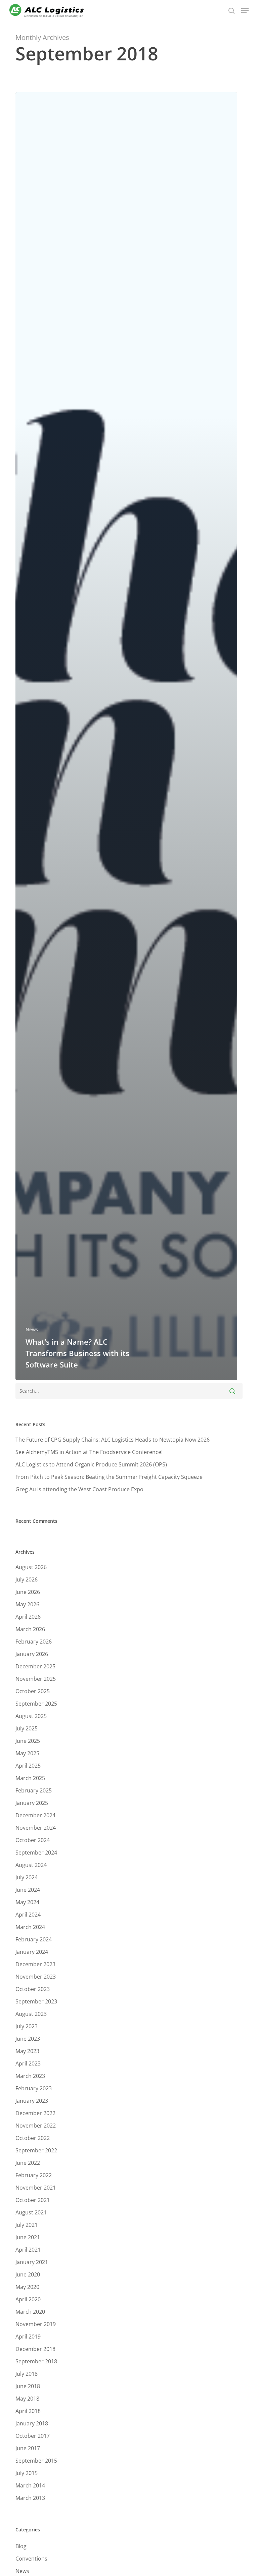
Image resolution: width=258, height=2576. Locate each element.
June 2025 (28, 1741)
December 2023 (35, 1964)
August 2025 (31, 1716)
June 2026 (28, 1592)
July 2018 (27, 2374)
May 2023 (27, 2051)
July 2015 (27, 2473)
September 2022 (36, 2150)
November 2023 (36, 1977)
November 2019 (36, 2324)
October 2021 (33, 2200)
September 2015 (36, 2461)
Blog (21, 2546)
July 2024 (27, 1877)
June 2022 (28, 2163)
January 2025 (32, 1803)
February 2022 (34, 2175)
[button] (245, 11)
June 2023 (28, 2039)
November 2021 (36, 2188)
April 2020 (28, 2299)
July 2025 (27, 1728)
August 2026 (31, 1567)
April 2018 (28, 2411)
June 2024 (28, 1890)
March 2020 (30, 2312)
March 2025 (30, 1778)
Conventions (31, 2559)
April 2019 (28, 2337)
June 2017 (28, 2448)
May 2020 (27, 2287)
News (32, 1329)
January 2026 (32, 1654)
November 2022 (36, 2126)
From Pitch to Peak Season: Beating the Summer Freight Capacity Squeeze (109, 1477)
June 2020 (28, 2274)
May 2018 (27, 2399)
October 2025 (33, 1691)
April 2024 (28, 1915)
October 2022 (33, 2138)
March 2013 (30, 2498)
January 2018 (32, 2423)
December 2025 (35, 1666)
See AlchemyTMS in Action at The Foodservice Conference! (89, 1452)
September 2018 (36, 2361)
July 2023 (27, 2026)
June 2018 (28, 2386)
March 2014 (30, 2485)
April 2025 (28, 1766)
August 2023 (31, 2014)
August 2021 (31, 2212)
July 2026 (27, 1579)
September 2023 (36, 2001)
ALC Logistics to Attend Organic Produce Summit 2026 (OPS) (91, 1464)
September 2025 (36, 1704)
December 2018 (35, 2349)
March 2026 (30, 1629)
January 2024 (32, 1952)
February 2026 (34, 1642)
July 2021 (27, 2225)
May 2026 (27, 1604)
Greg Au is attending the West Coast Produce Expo (79, 1489)
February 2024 (34, 1939)
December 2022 (35, 2113)
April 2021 (28, 2250)
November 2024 (36, 1828)
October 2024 (33, 1840)
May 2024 (27, 1902)
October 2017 (33, 2436)
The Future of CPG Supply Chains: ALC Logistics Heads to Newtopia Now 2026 (113, 1440)
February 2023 (34, 2088)
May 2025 (27, 1753)
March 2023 (30, 2076)
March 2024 (30, 1927)
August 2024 (31, 1865)
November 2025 (36, 1679)
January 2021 (32, 2262)
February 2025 (34, 1790)
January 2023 (32, 2101)
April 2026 (28, 1617)
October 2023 (33, 1989)
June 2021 (28, 2237)
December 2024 (35, 1815)
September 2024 (36, 1853)
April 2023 (28, 2063)
